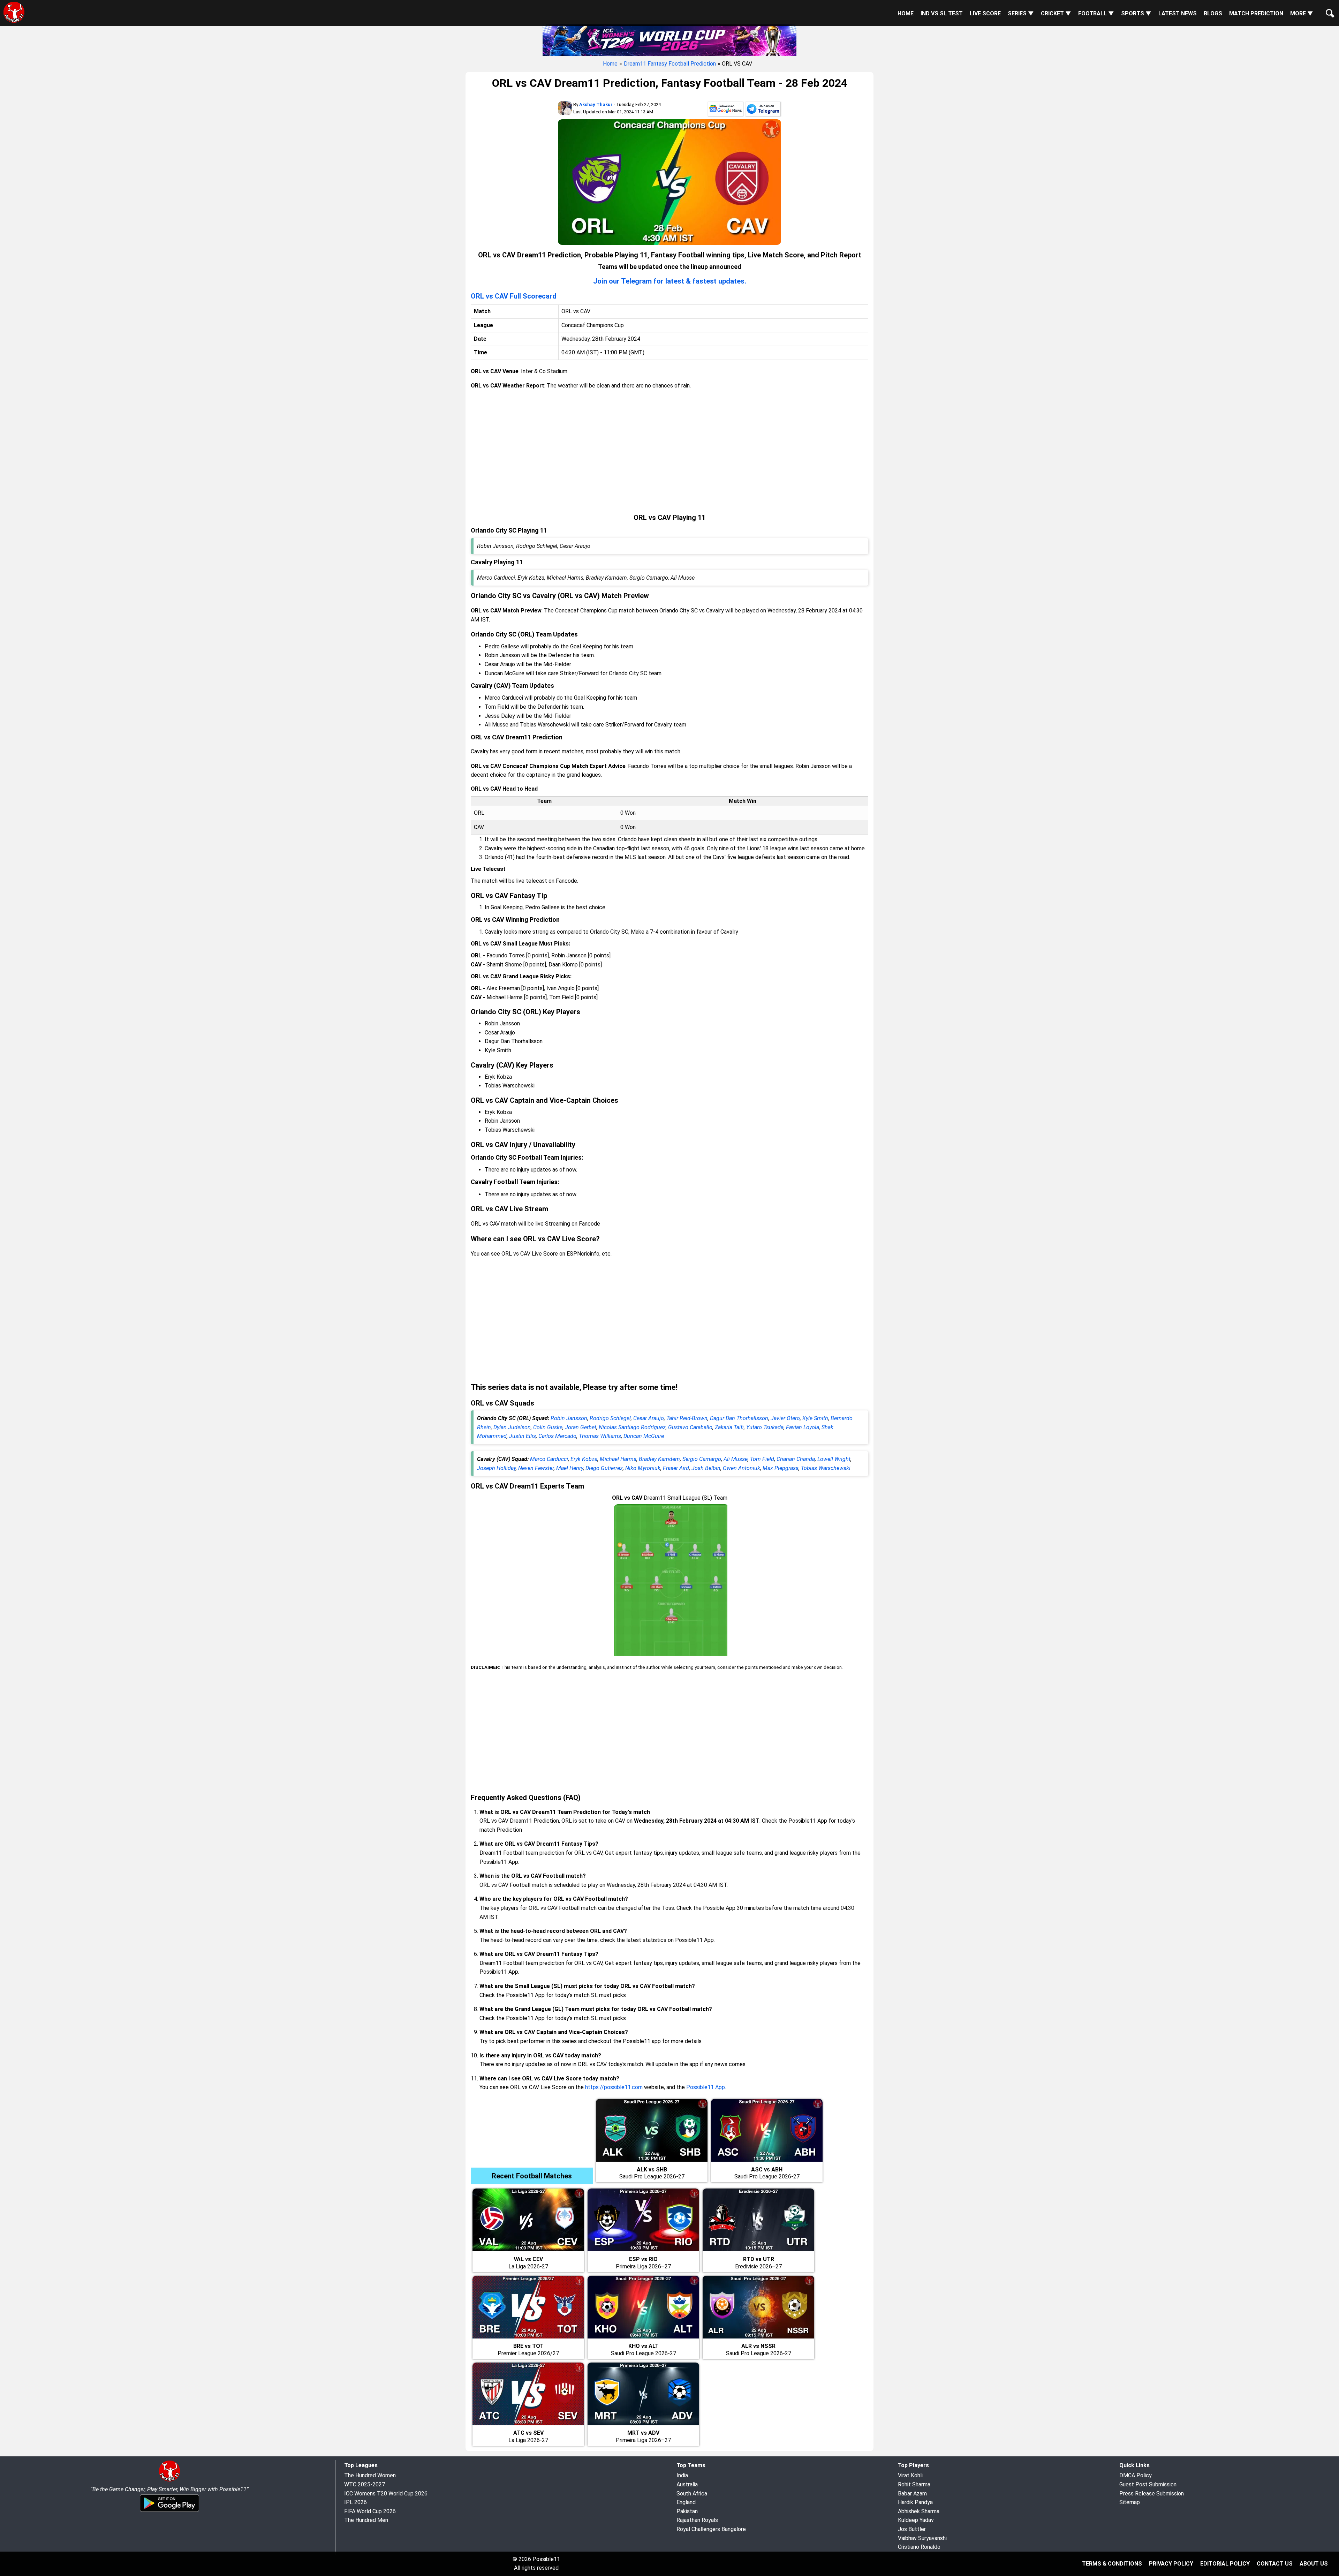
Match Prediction (1256, 13)
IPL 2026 (355, 2502)
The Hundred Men (366, 2520)
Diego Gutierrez (604, 1468)
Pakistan (687, 2511)
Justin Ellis (523, 1436)
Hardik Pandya (915, 2502)
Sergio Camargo (702, 1459)
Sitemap (1130, 2502)
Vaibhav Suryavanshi (922, 2538)
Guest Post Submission (1148, 2484)
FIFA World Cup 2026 (370, 2511)
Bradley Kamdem (659, 1459)
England (686, 2502)
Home (906, 13)
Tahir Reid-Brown (687, 1418)
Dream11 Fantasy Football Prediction (670, 64)
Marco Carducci (549, 1459)
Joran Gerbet (581, 1427)
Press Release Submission (1152, 2494)
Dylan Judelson (512, 1427)
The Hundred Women (370, 2475)
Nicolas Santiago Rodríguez (632, 1427)
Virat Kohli (910, 2475)
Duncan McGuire (644, 1436)
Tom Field (762, 1459)
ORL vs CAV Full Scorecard (514, 296)
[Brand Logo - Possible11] (169, 2480)
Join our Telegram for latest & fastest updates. (670, 281)
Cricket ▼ (1056, 13)
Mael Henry (570, 1468)
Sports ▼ (1136, 13)
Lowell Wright (834, 1459)
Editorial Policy (1225, 2564)
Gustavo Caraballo (690, 1427)
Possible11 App (706, 2087)
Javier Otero (785, 1418)
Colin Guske (548, 1427)
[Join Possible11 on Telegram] (763, 110)
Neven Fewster (536, 1468)
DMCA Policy (1136, 2475)
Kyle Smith (815, 1418)
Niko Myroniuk (643, 1468)
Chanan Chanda (796, 1459)
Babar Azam (912, 2494)
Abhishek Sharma (919, 2511)
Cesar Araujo (649, 1418)
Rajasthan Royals (697, 2520)
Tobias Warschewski (826, 1468)
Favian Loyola (803, 1427)
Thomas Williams (600, 1436)
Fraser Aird (676, 1468)
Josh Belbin (706, 1468)
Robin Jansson (569, 1418)
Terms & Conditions (1112, 2564)
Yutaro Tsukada (765, 1427)
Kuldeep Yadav (916, 2520)
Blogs (1213, 13)
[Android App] (169, 2511)
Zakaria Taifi (729, 1427)
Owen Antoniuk (742, 1468)
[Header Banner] (669, 40)
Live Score (985, 13)
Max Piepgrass (781, 1468)
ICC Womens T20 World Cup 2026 (386, 2494)
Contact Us (1275, 2564)
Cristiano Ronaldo (919, 2547)
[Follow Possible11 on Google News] (725, 110)
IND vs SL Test (942, 13)
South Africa (692, 2494)
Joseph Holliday (496, 1468)
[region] (669, 452)
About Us (1314, 2564)
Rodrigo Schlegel (610, 1418)
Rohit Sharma (914, 2484)
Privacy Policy (1171, 2564)
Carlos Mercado (557, 1436)
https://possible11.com (614, 2087)
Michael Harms (618, 1459)
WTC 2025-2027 (365, 2484)
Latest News (1178, 13)
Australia (687, 2484)
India (682, 2475)
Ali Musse (736, 1459)
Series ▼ (1021, 13)
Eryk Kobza (584, 1459)
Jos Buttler (912, 2529)
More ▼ (1302, 13)
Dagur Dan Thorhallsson (739, 1418)
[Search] (1329, 8)
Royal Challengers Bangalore (711, 2529)
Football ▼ (1096, 13)
